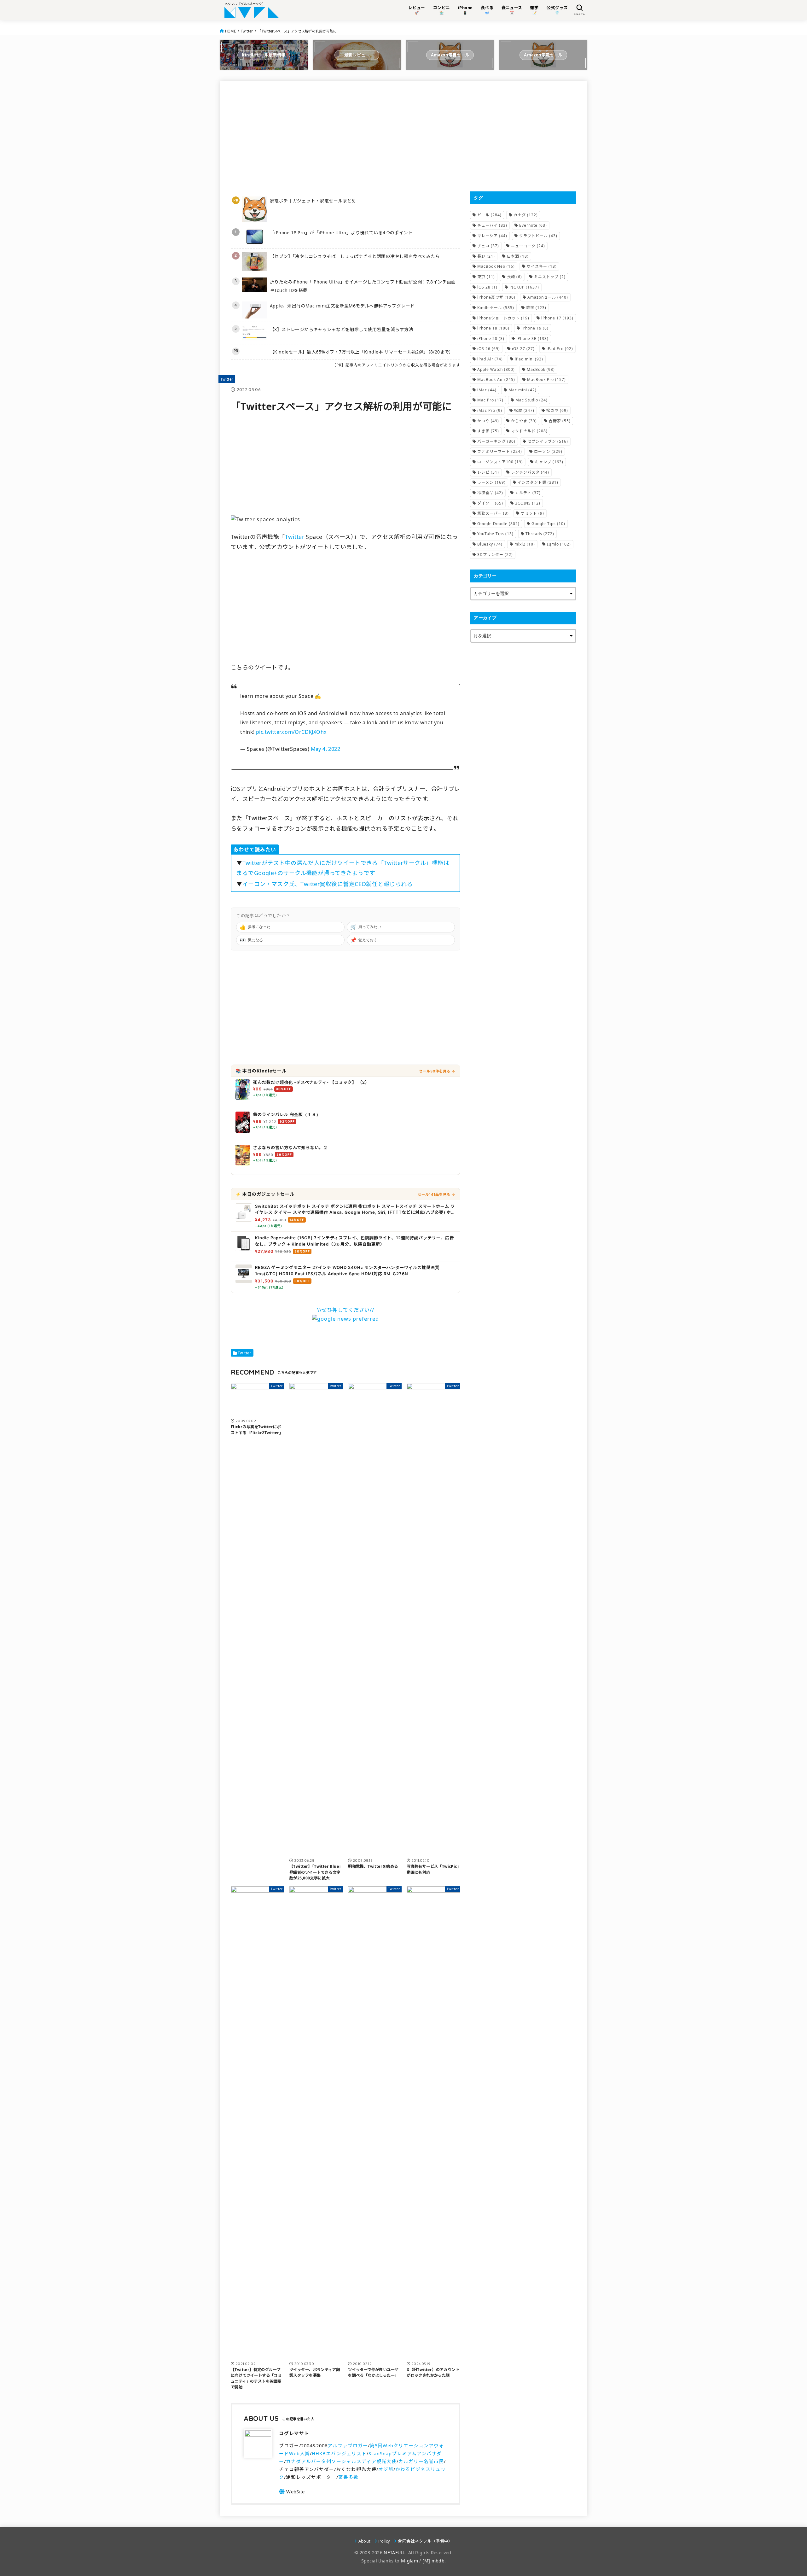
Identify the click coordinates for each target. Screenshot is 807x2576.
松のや (557, 410)
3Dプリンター (495, 555)
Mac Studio (531, 400)
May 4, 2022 (325, 749)
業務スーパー (493, 513)
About (364, 2541)
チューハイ (492, 225)
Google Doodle (498, 524)
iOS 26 (489, 349)
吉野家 (560, 421)
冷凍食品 (490, 493)
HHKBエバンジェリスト (339, 2453)
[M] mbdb (433, 2561)
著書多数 (348, 2477)
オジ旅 (386, 2469)
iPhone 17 (557, 318)
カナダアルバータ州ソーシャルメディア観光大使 (341, 2461)
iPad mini (529, 359)
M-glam (409, 2561)
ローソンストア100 (500, 462)
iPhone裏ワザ (496, 297)
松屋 (524, 410)
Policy (384, 2541)
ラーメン (491, 482)
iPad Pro (560, 349)
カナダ (526, 215)
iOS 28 (487, 287)
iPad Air (490, 359)
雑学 (536, 308)
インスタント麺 (538, 482)
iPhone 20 (491, 339)
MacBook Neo (496, 266)
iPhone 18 (493, 328)
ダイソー (490, 503)
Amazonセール (548, 297)
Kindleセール (496, 308)
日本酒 (518, 256)
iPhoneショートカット (503, 318)
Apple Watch (496, 369)
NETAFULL (395, 2553)
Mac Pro (490, 400)
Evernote (533, 225)
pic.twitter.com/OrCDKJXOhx (291, 732)
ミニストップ (550, 277)
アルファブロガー (348, 2445)
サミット (532, 513)
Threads (540, 534)
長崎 (514, 277)
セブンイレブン (548, 441)
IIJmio (559, 544)
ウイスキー (542, 266)
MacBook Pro (546, 380)
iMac (487, 390)
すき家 (488, 431)
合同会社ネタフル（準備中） (425, 2541)
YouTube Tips (495, 534)
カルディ (528, 493)
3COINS (528, 503)
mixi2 (525, 544)
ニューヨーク (528, 246)
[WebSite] (292, 2491)
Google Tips (548, 524)
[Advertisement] (345, 136)
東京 (486, 277)
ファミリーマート (500, 451)
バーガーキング (496, 441)
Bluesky (490, 544)
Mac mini (523, 390)
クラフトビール (538, 236)
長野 (486, 256)
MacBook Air (496, 380)
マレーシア (492, 236)
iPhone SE (532, 339)
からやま (524, 421)
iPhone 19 (535, 328)
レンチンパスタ (530, 472)
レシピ (488, 472)
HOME (230, 31)
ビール (489, 215)
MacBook (541, 369)
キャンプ (549, 462)
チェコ (488, 246)
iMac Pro (490, 410)
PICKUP (524, 287)
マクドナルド (529, 431)
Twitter (247, 31)
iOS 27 (523, 349)
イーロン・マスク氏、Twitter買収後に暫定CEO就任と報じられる (328, 884)
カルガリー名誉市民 (421, 2461)
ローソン (548, 451)
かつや (488, 421)
